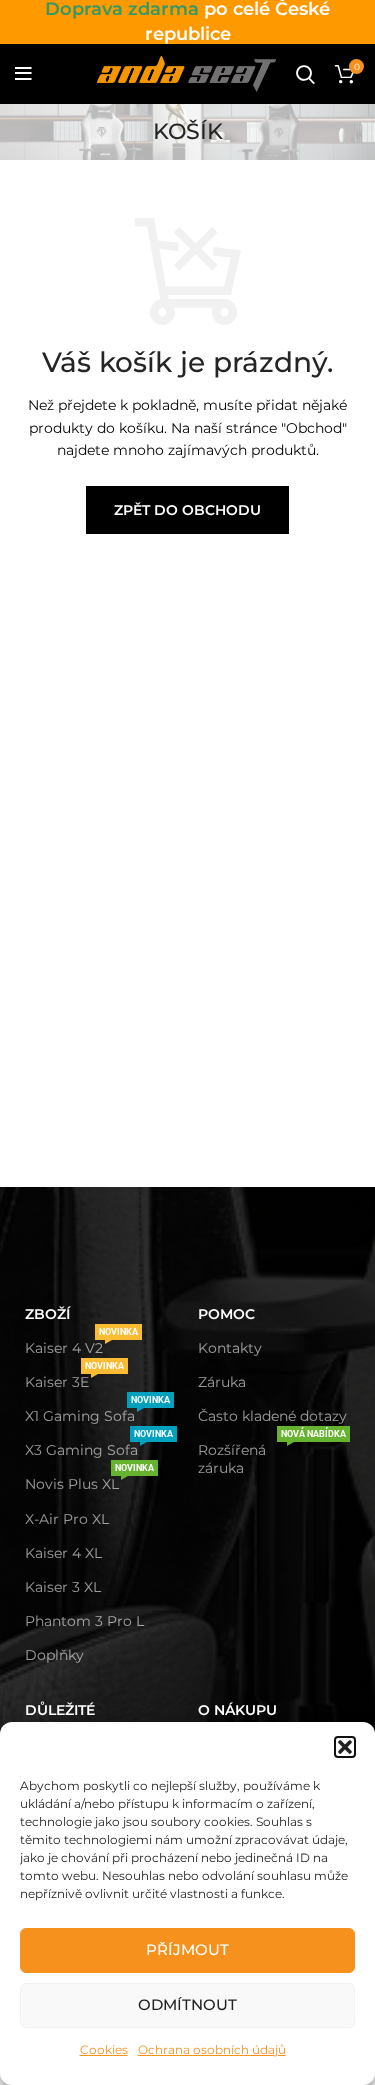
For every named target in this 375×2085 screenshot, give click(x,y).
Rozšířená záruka (272, 1455)
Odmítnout (187, 2004)
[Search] (305, 74)
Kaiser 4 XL (63, 1553)
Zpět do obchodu (187, 510)
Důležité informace (69, 1719)
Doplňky (54, 1655)
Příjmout (187, 1949)
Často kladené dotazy (272, 1416)
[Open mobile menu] (23, 74)
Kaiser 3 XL (63, 1587)
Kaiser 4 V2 (81, 1344)
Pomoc (226, 1314)
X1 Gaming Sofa (97, 1412)
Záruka (222, 1382)
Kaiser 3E (74, 1378)
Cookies (104, 2049)
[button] (345, 1747)
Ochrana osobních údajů (212, 2049)
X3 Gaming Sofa (99, 1446)
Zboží (47, 1314)
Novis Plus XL (89, 1480)
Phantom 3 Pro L (84, 1621)
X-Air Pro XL (67, 1519)
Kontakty (230, 1348)
